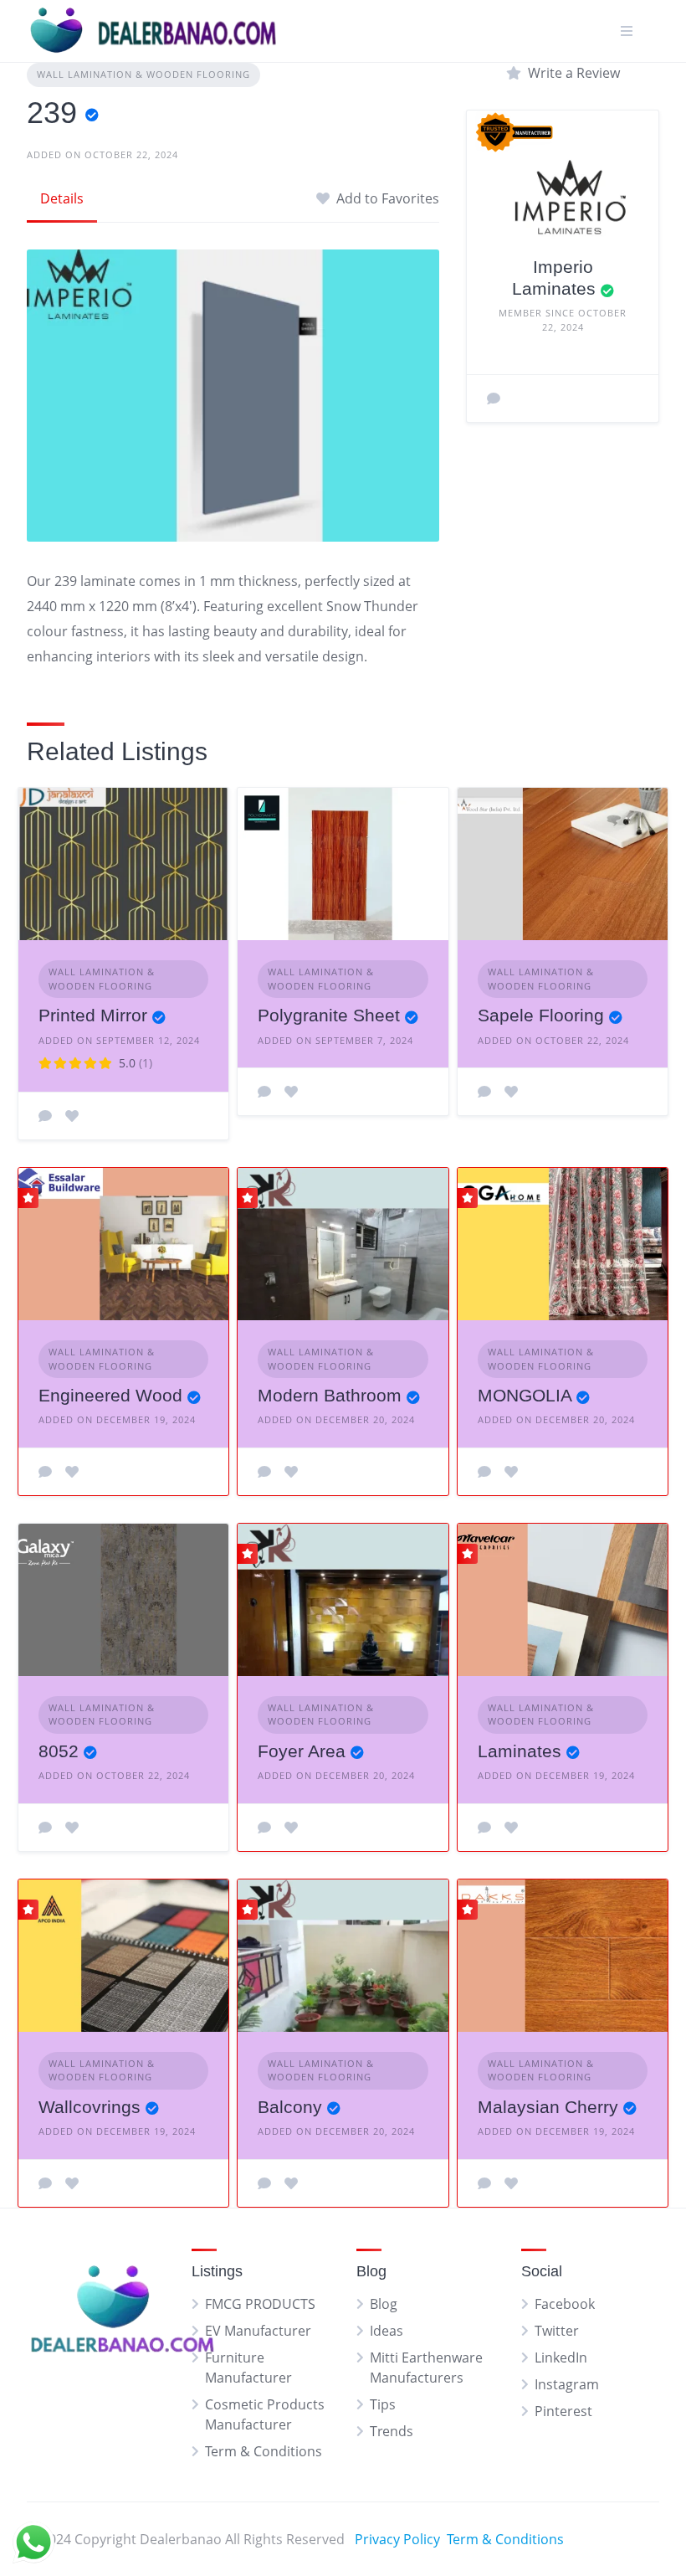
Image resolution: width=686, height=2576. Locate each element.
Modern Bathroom (330, 1395)
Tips (383, 2404)
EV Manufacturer (258, 2331)
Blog (384, 2304)
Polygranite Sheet (329, 1015)
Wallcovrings (90, 2107)
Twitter (557, 2331)
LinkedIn (561, 2357)
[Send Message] (494, 398)
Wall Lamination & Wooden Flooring (143, 74)
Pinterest (563, 2411)
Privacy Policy (397, 2539)
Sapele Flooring (541, 1015)
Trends (392, 2431)
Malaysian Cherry (548, 2107)
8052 (59, 1751)
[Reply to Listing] (45, 1116)
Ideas (387, 2331)
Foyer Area (302, 1751)
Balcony (290, 2107)
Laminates (520, 1751)
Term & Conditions (264, 2451)
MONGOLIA (525, 1395)
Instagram (567, 2384)
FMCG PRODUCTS (260, 2304)
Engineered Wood (110, 1395)
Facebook (565, 2304)
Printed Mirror (93, 1015)
